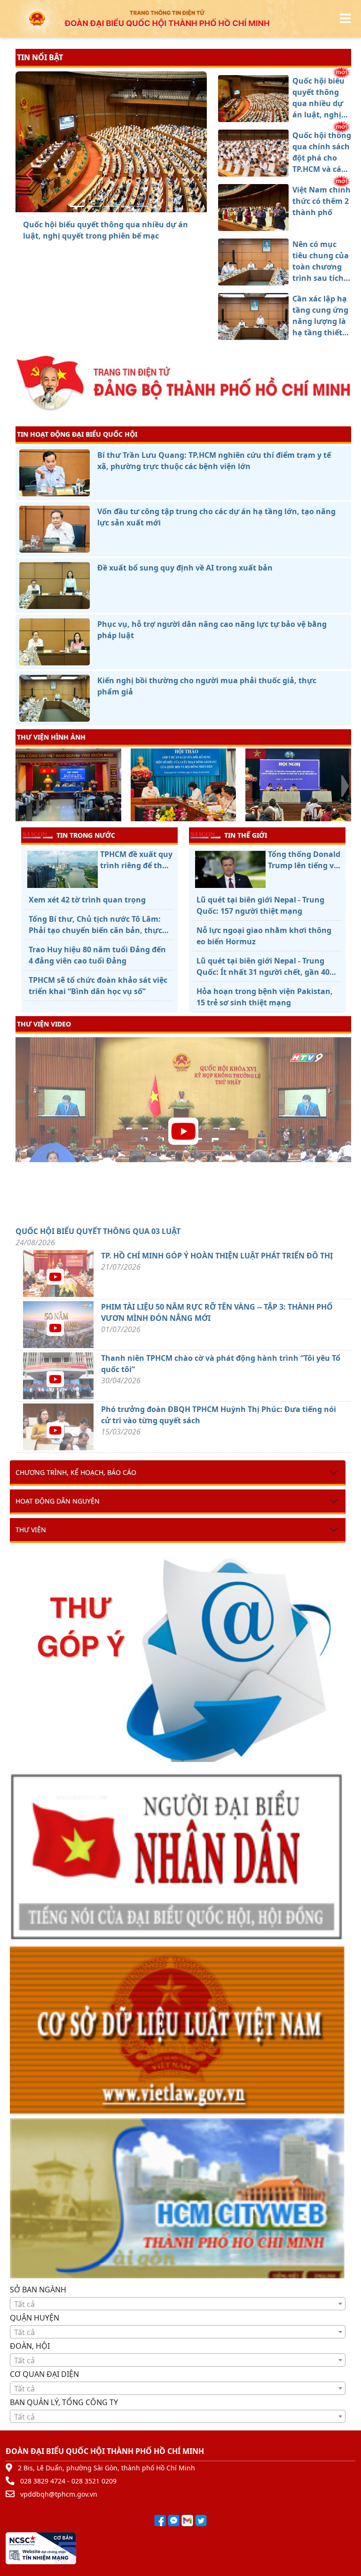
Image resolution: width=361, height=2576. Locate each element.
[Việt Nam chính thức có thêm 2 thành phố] (111, 206)
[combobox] (178, 2304)
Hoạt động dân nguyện (58, 1501)
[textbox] (178, 2304)
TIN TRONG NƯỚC (86, 835)
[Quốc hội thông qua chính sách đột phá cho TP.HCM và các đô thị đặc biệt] (94, 206)
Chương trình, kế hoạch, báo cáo (76, 1472)
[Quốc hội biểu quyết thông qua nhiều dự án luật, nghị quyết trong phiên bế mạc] (77, 206)
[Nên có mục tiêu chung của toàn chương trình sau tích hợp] (128, 206)
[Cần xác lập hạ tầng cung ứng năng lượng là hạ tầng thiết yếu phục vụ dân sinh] (145, 206)
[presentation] (21, 786)
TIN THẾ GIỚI (246, 835)
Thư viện (31, 1530)
